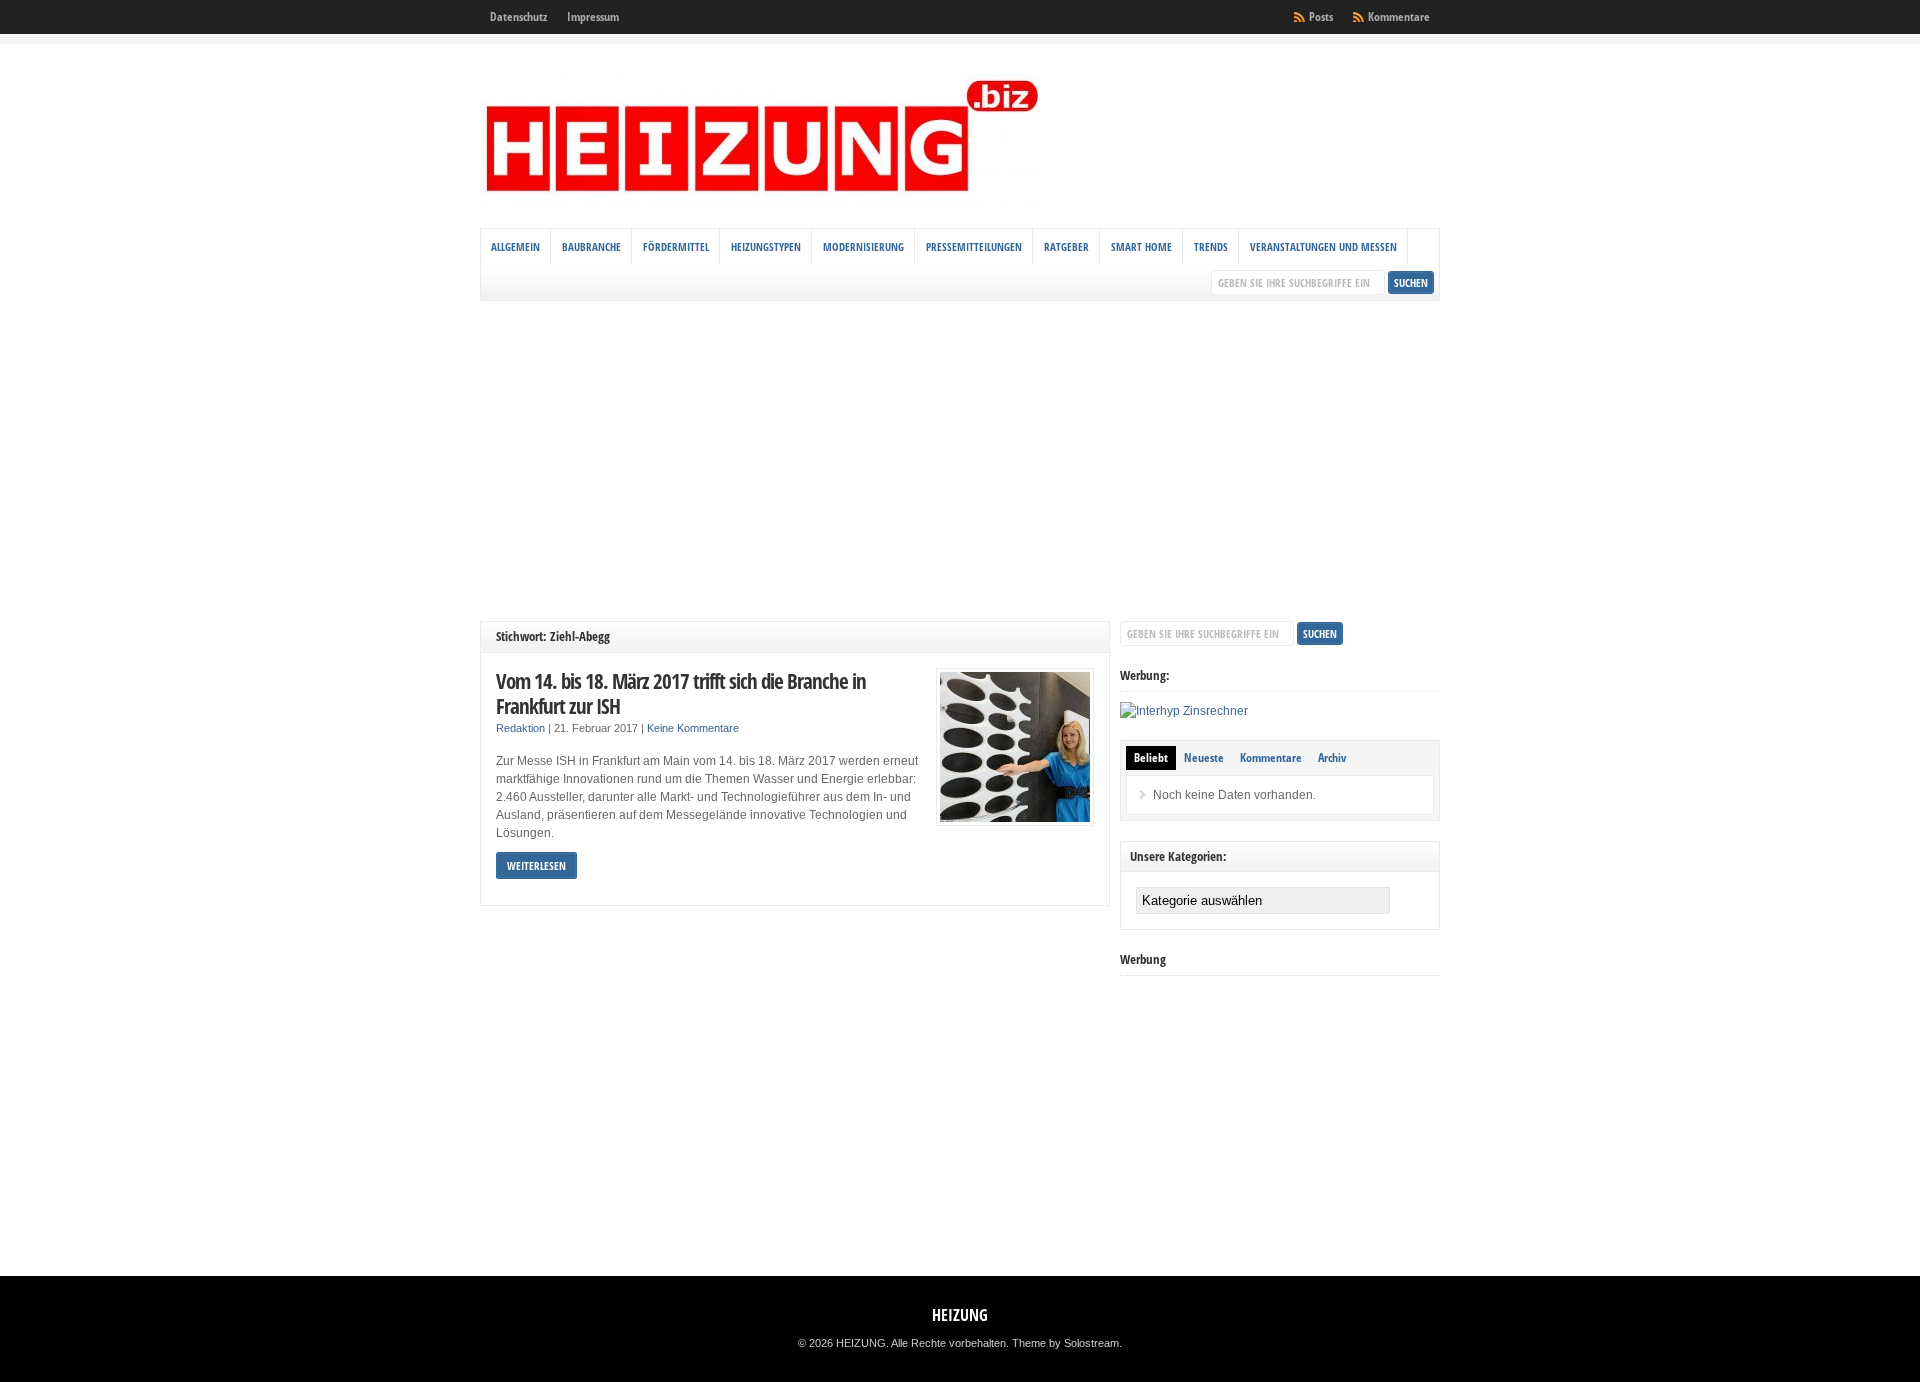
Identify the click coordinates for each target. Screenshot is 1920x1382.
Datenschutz (518, 16)
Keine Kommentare (693, 728)
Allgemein (515, 246)
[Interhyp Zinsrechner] (1184, 711)
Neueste (1204, 757)
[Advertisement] (960, 461)
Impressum (593, 16)
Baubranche (591, 246)
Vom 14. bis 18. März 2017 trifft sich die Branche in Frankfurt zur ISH (681, 693)
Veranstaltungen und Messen (1323, 246)
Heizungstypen (766, 246)
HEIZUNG (960, 1315)
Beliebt (1151, 757)
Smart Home (1141, 246)
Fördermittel (676, 246)
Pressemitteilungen (974, 246)
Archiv (1332, 757)
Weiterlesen (536, 865)
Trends (1211, 246)
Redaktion (520, 728)
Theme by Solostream (1065, 1343)
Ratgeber (1066, 246)
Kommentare (1399, 16)
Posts (1321, 16)
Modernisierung (863, 246)
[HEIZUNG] (760, 204)
